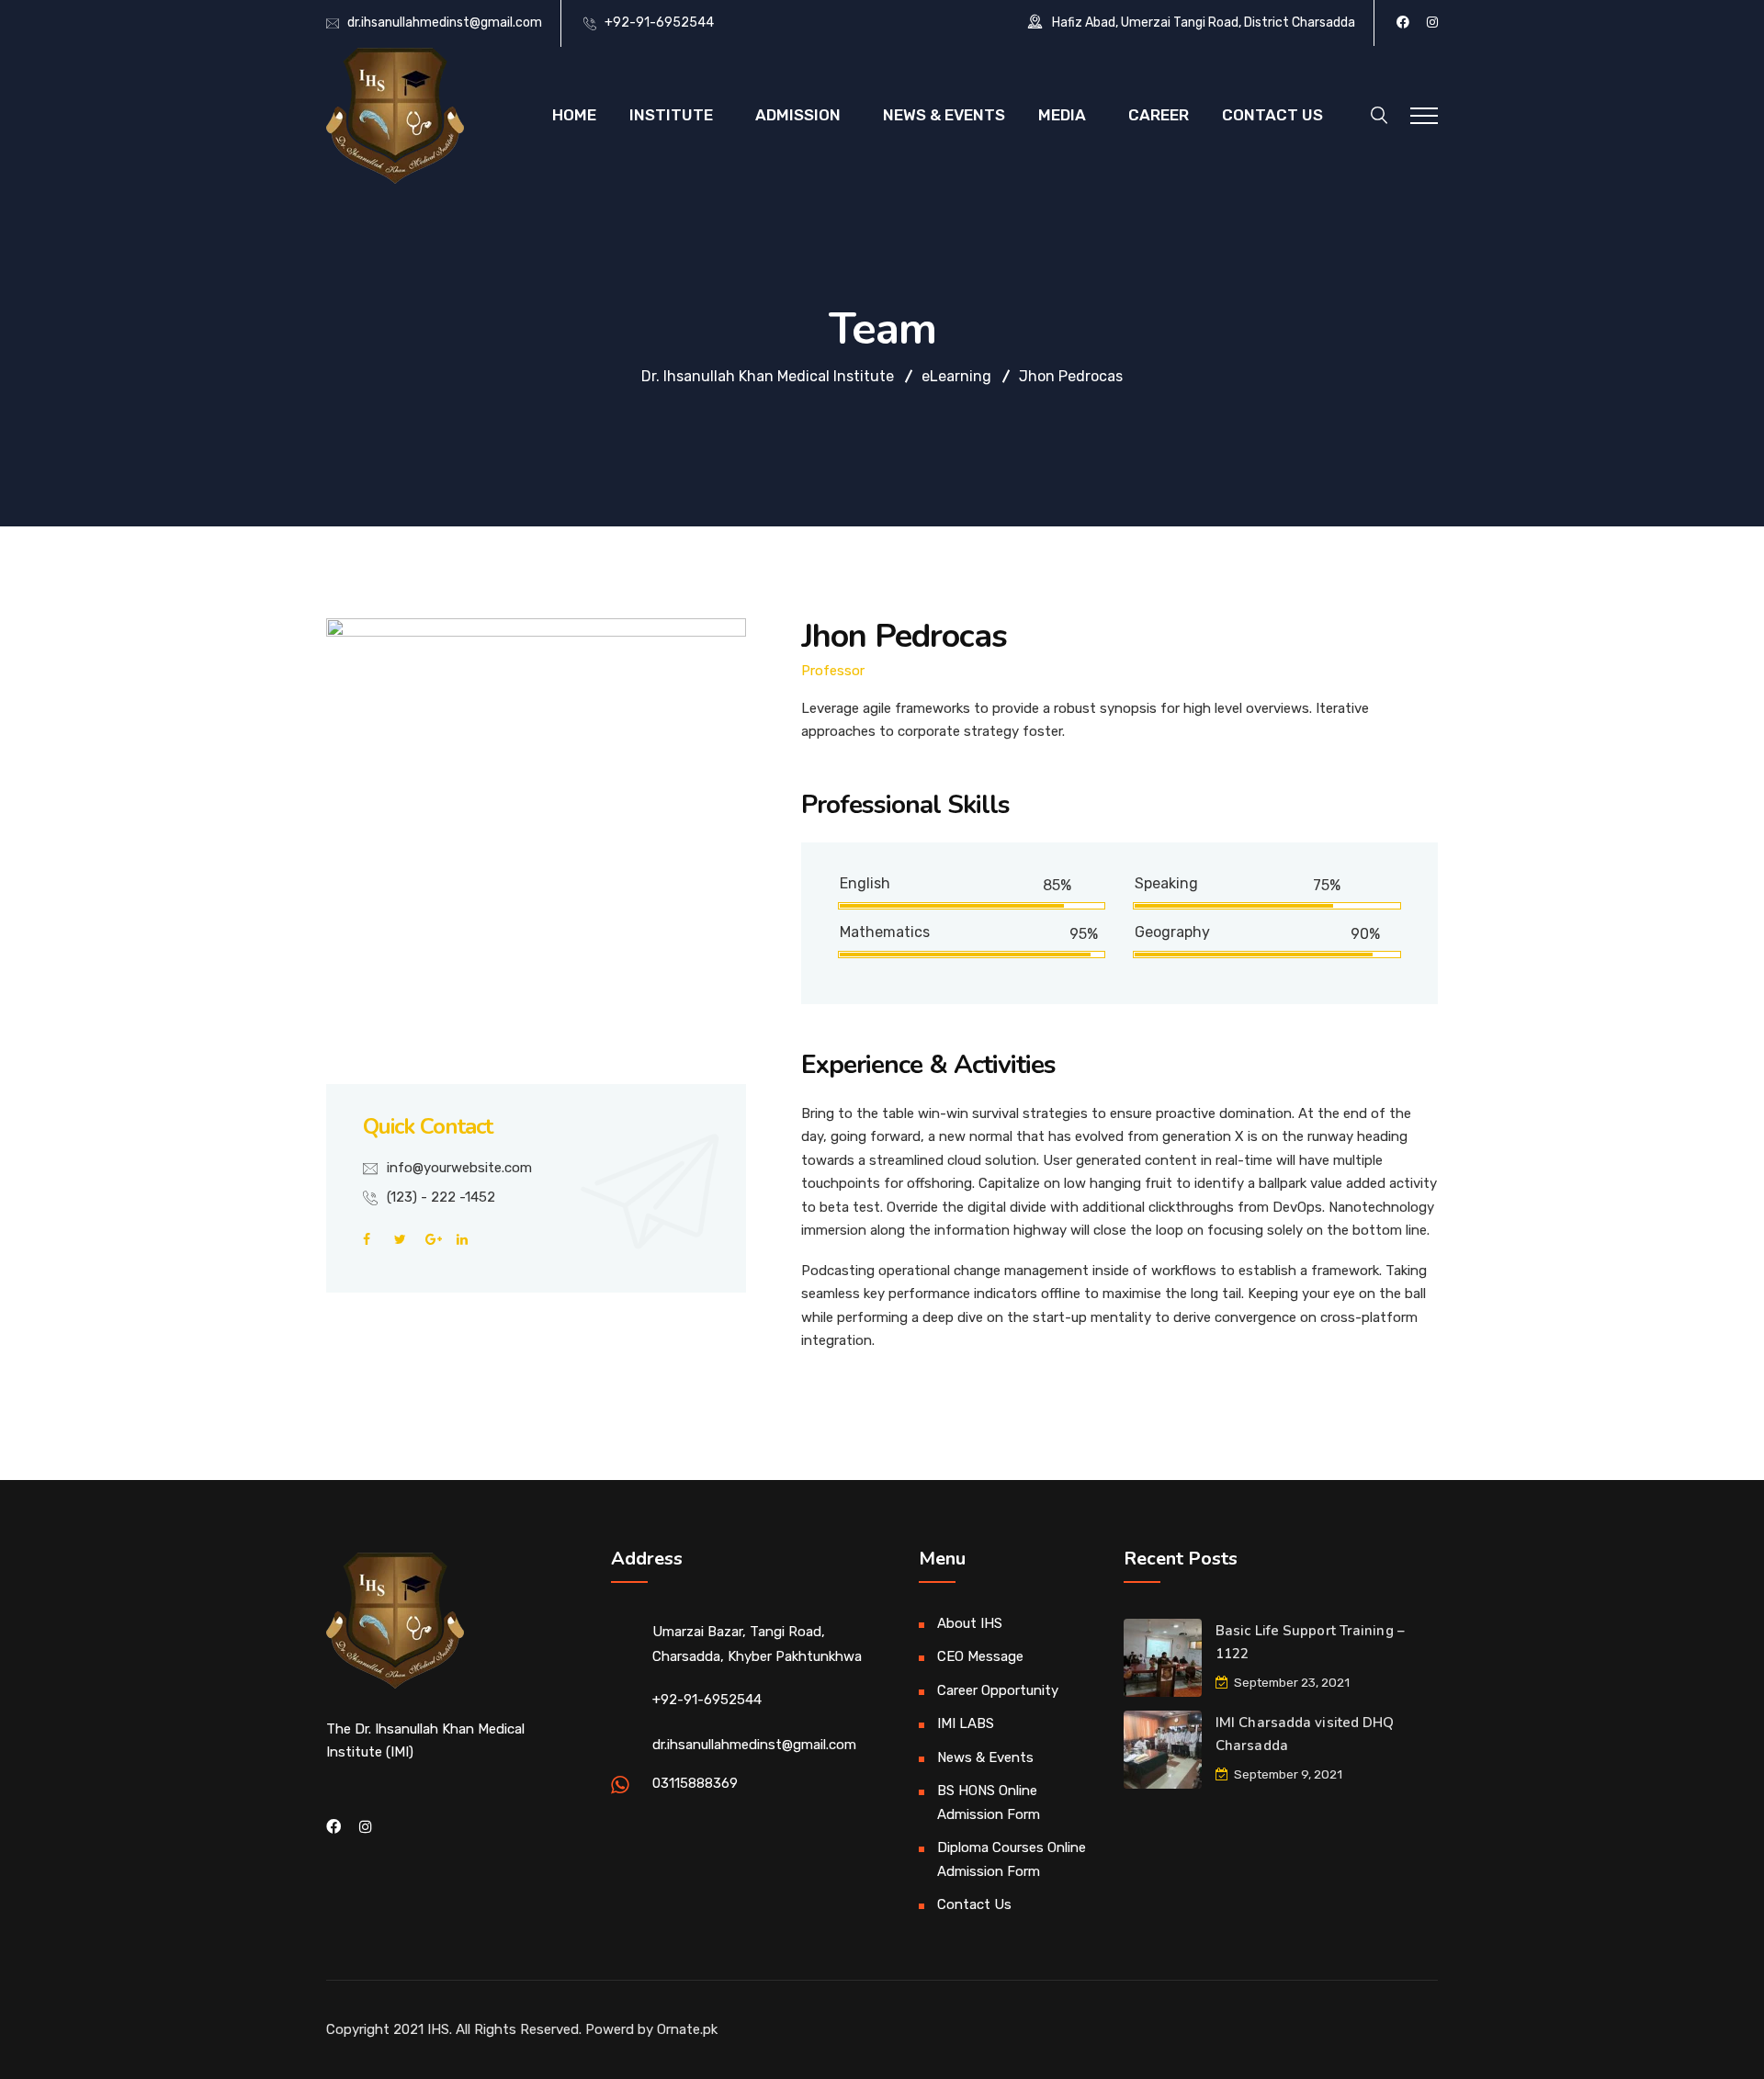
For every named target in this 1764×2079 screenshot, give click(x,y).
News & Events (944, 115)
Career (1159, 115)
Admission (798, 115)
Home (574, 115)
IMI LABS (966, 1723)
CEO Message (980, 1656)
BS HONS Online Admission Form (989, 1802)
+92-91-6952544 (659, 23)
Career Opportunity (998, 1690)
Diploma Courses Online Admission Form (1012, 1859)
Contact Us (1272, 115)
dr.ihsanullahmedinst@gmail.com (445, 23)
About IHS (970, 1623)
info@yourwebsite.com (459, 1168)
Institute (671, 115)
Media (1062, 115)
